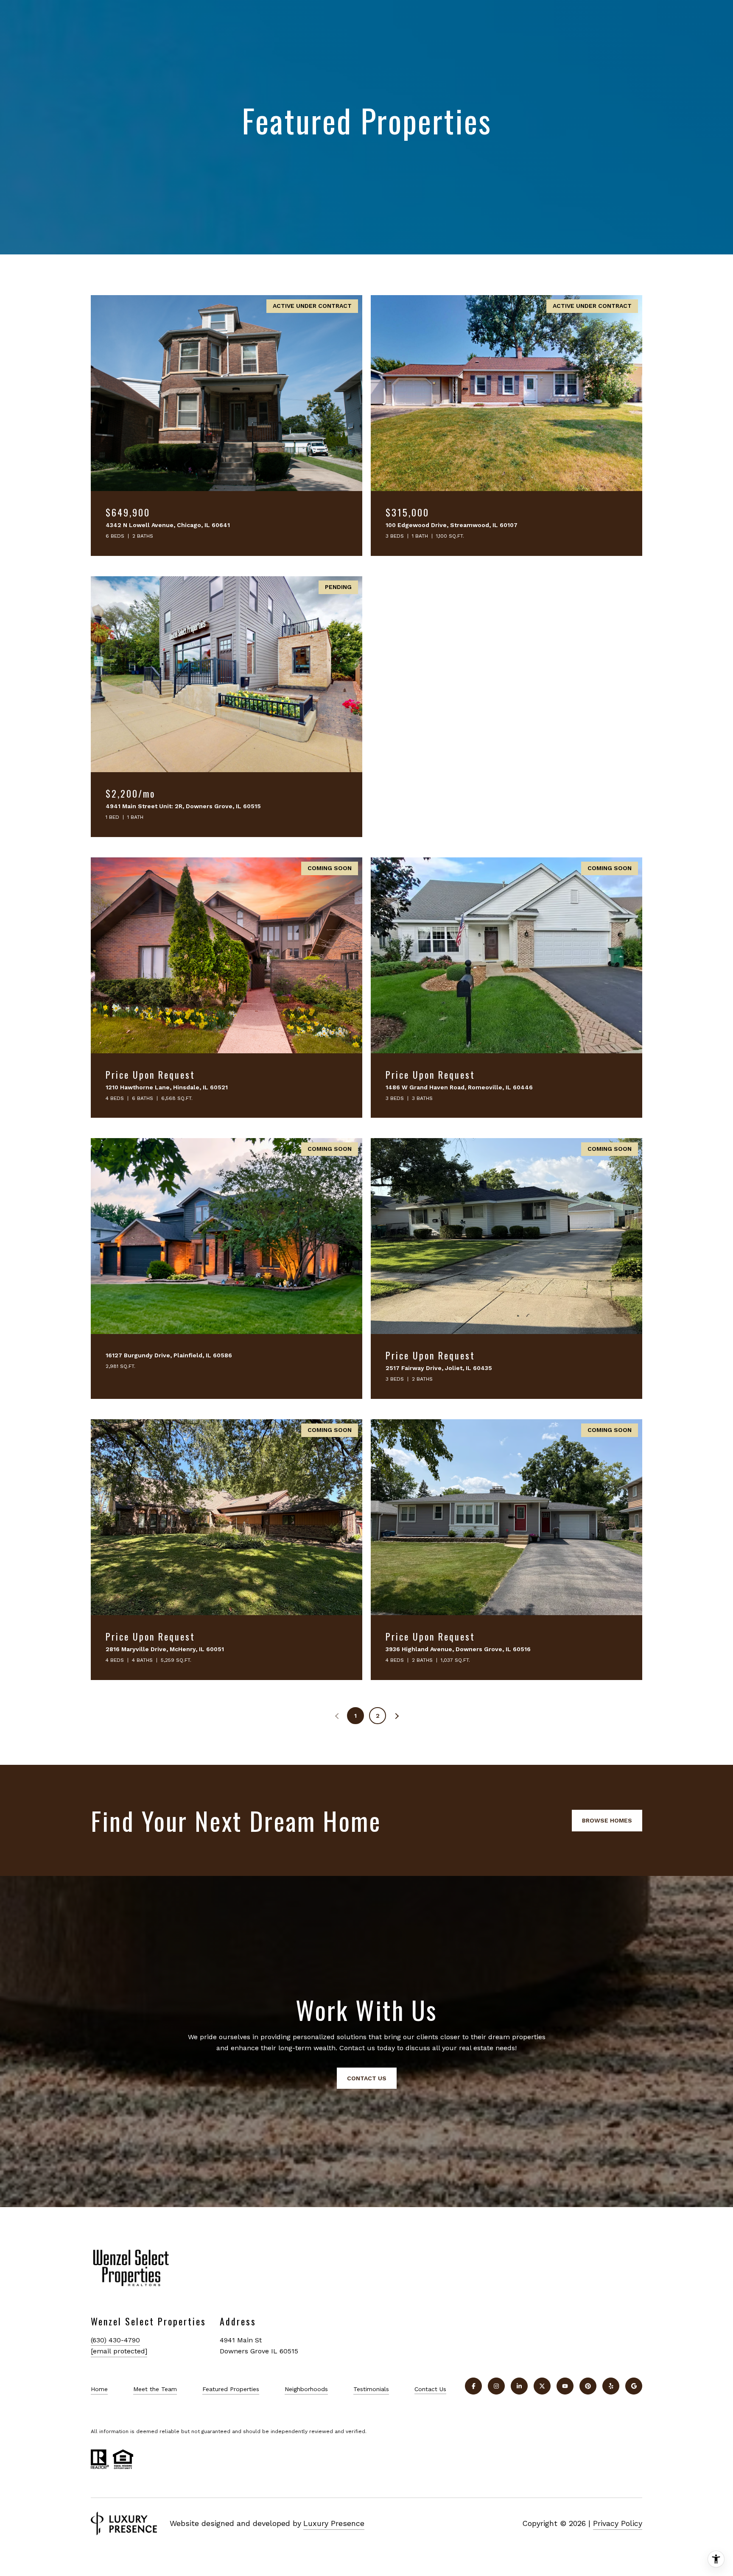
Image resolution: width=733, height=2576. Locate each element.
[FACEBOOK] (473, 2386)
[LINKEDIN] (519, 2386)
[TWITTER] (542, 2386)
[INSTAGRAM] (496, 2386)
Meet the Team (155, 2389)
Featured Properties (231, 2389)
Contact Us (430, 2389)
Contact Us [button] (367, 2078)
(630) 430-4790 (115, 2340)
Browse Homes (607, 1820)
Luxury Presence (334, 2523)
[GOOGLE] (634, 2386)
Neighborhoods (306, 2389)
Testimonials (371, 2389)
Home (99, 2389)
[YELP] (611, 2386)
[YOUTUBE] (565, 2386)
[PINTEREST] (588, 2386)
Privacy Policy (618, 2523)
